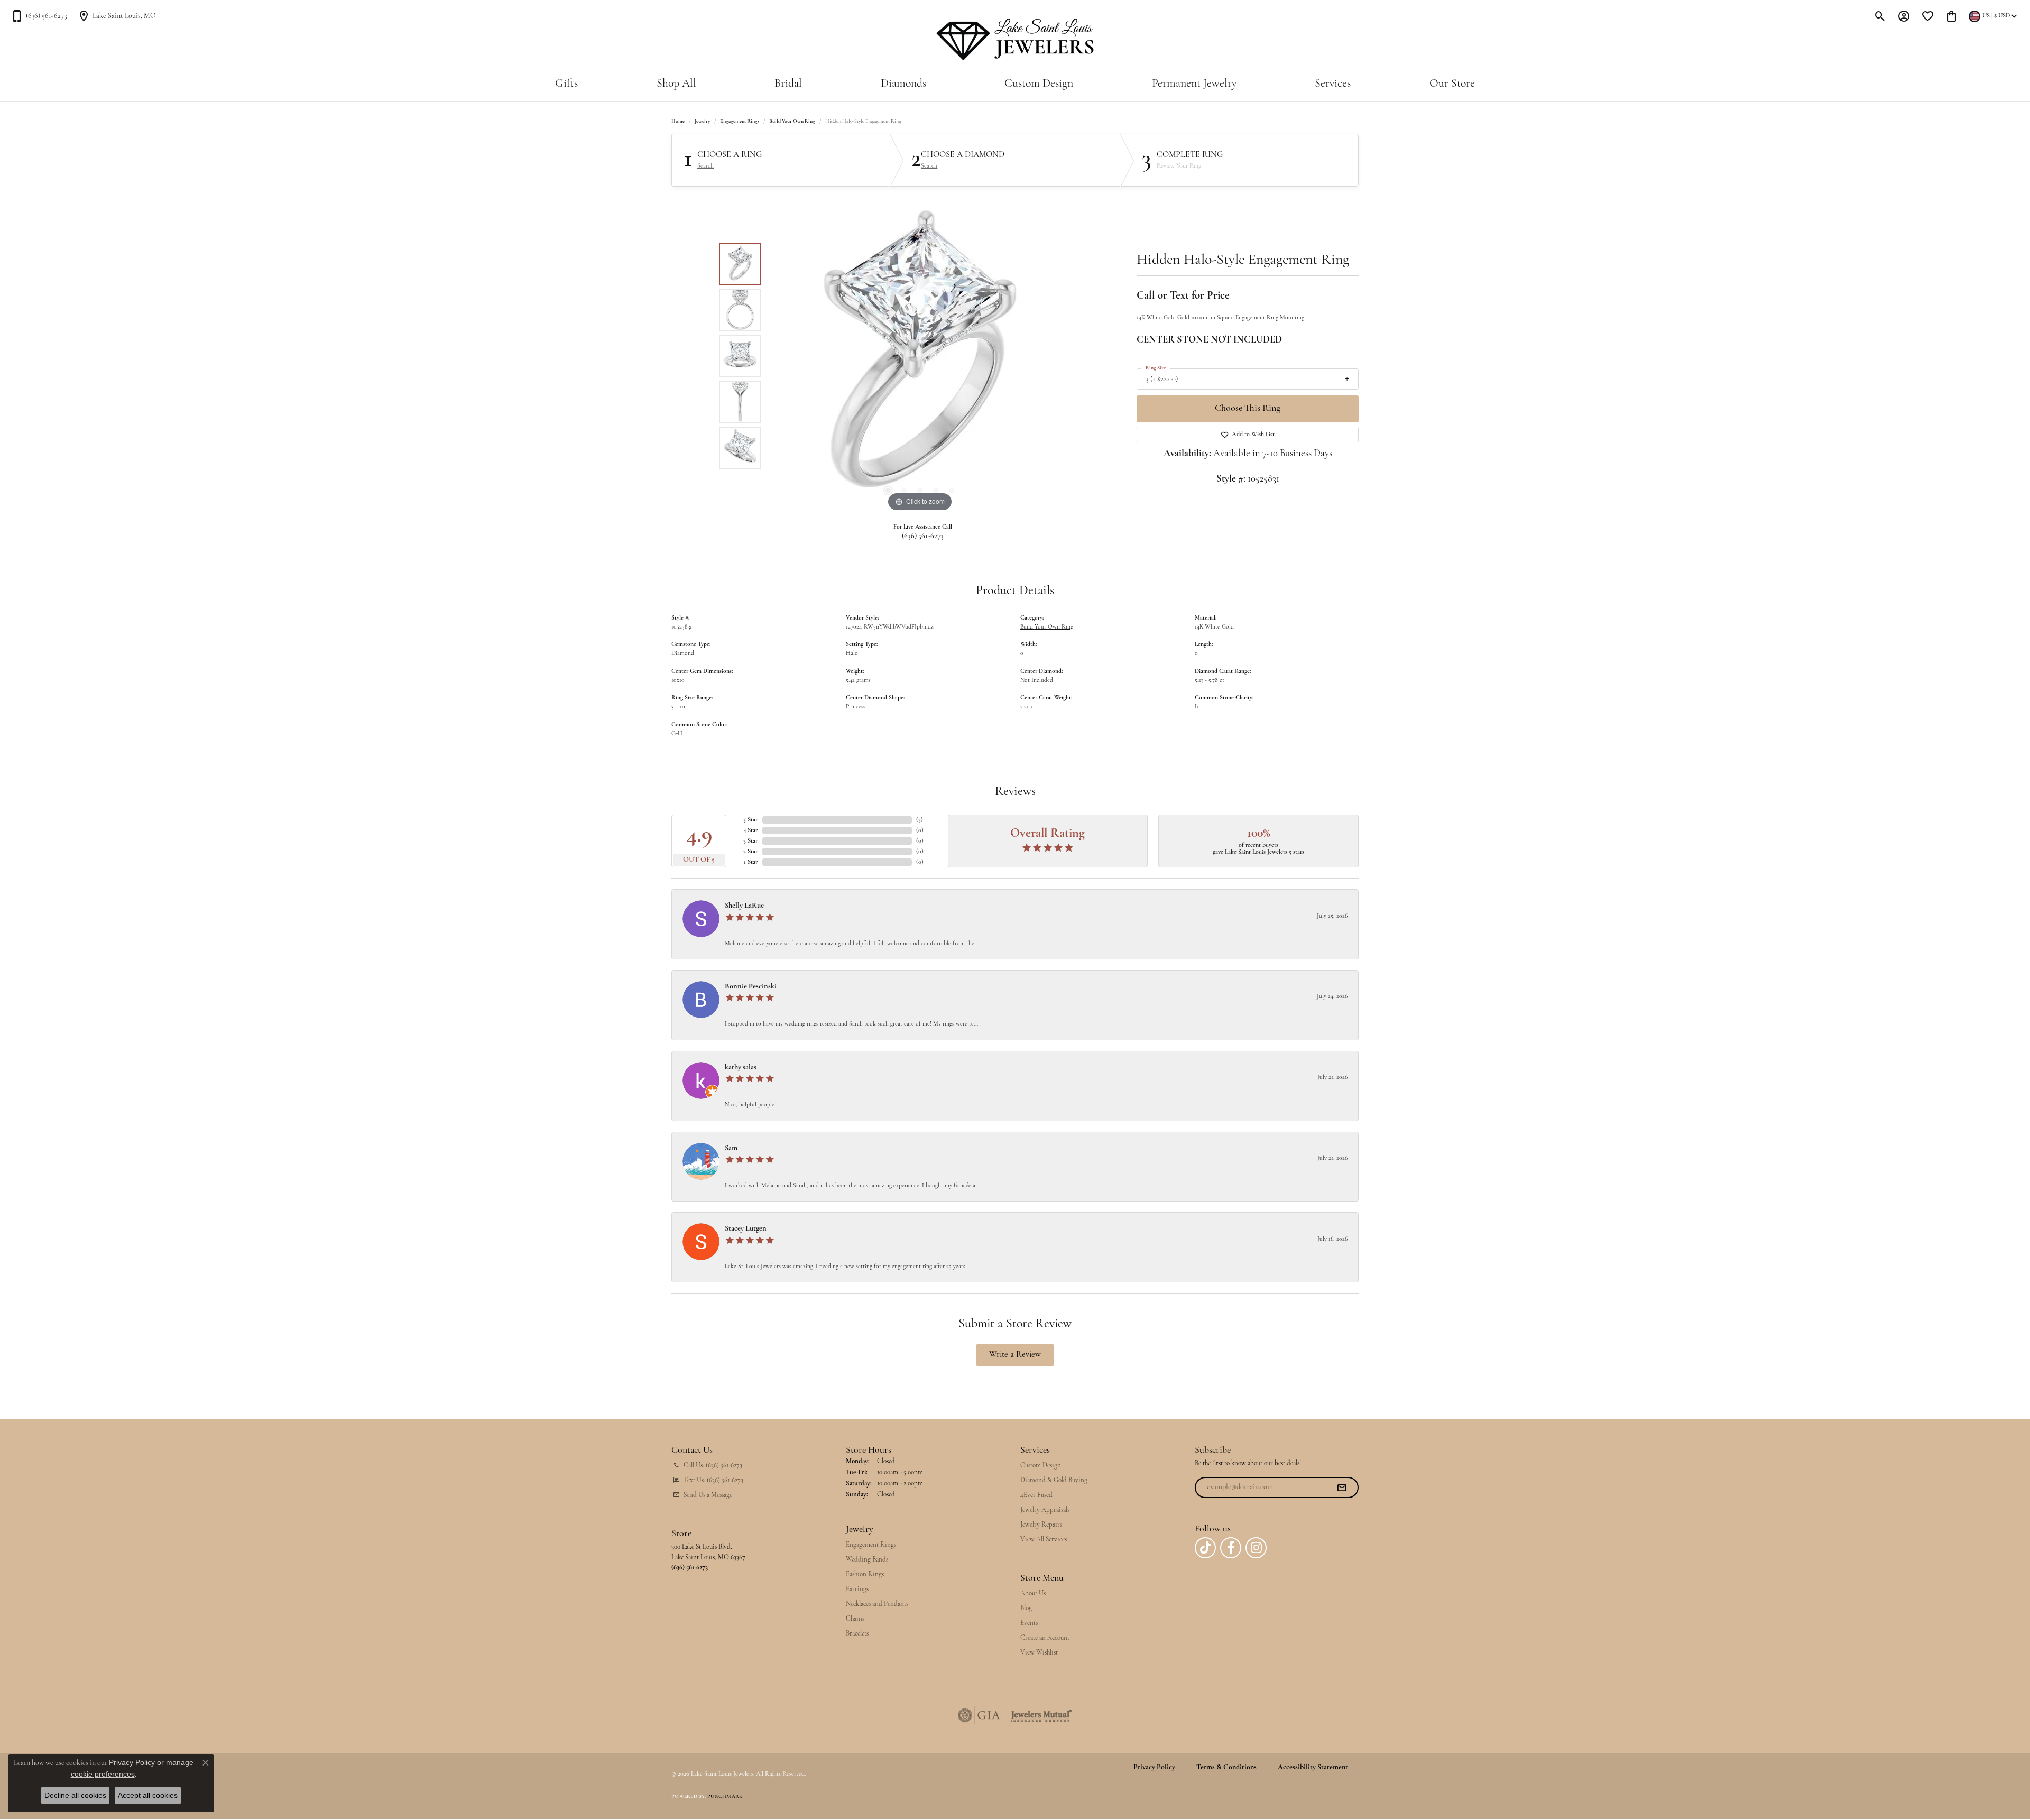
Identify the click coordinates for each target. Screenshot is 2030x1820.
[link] (39, 16)
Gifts (566, 84)
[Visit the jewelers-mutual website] (1041, 1715)
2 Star (751, 852)
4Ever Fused (1036, 1495)
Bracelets (857, 1634)
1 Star (751, 862)
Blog (1026, 1608)
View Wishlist (1039, 1653)
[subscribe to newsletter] (1342, 1488)
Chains (855, 1619)
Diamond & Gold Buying (1054, 1480)
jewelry (702, 121)
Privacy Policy (1154, 1768)
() (920, 820)
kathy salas (741, 1068)
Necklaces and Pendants (877, 1604)
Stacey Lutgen (746, 1229)
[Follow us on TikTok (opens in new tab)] (1205, 1548)
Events (1029, 1623)
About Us (1033, 1593)
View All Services (1044, 1540)
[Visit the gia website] (979, 1715)
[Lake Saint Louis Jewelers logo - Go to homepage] (1015, 40)
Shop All (676, 84)
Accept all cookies (148, 1795)
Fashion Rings (865, 1574)
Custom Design (1039, 84)
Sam (731, 1148)
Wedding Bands (867, 1560)
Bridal (788, 84)
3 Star (751, 841)
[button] (1880, 16)
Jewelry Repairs (1041, 1525)
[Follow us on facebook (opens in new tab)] (1231, 1548)
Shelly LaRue (744, 906)
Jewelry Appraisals (1045, 1510)
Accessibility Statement (1313, 1768)
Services (1333, 84)
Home (678, 121)
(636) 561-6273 (923, 536)
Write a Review (1015, 1355)
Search (705, 166)
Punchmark (725, 1796)
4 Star (751, 830)
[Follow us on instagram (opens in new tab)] (1256, 1548)
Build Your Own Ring (792, 121)
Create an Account (1045, 1638)
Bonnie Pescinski (751, 987)
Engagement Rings (740, 121)
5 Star (751, 820)
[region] (920, 356)
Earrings (857, 1589)
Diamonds (903, 84)
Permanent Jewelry (1194, 84)
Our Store (1452, 84)
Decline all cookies (75, 1795)
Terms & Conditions (1226, 1768)
